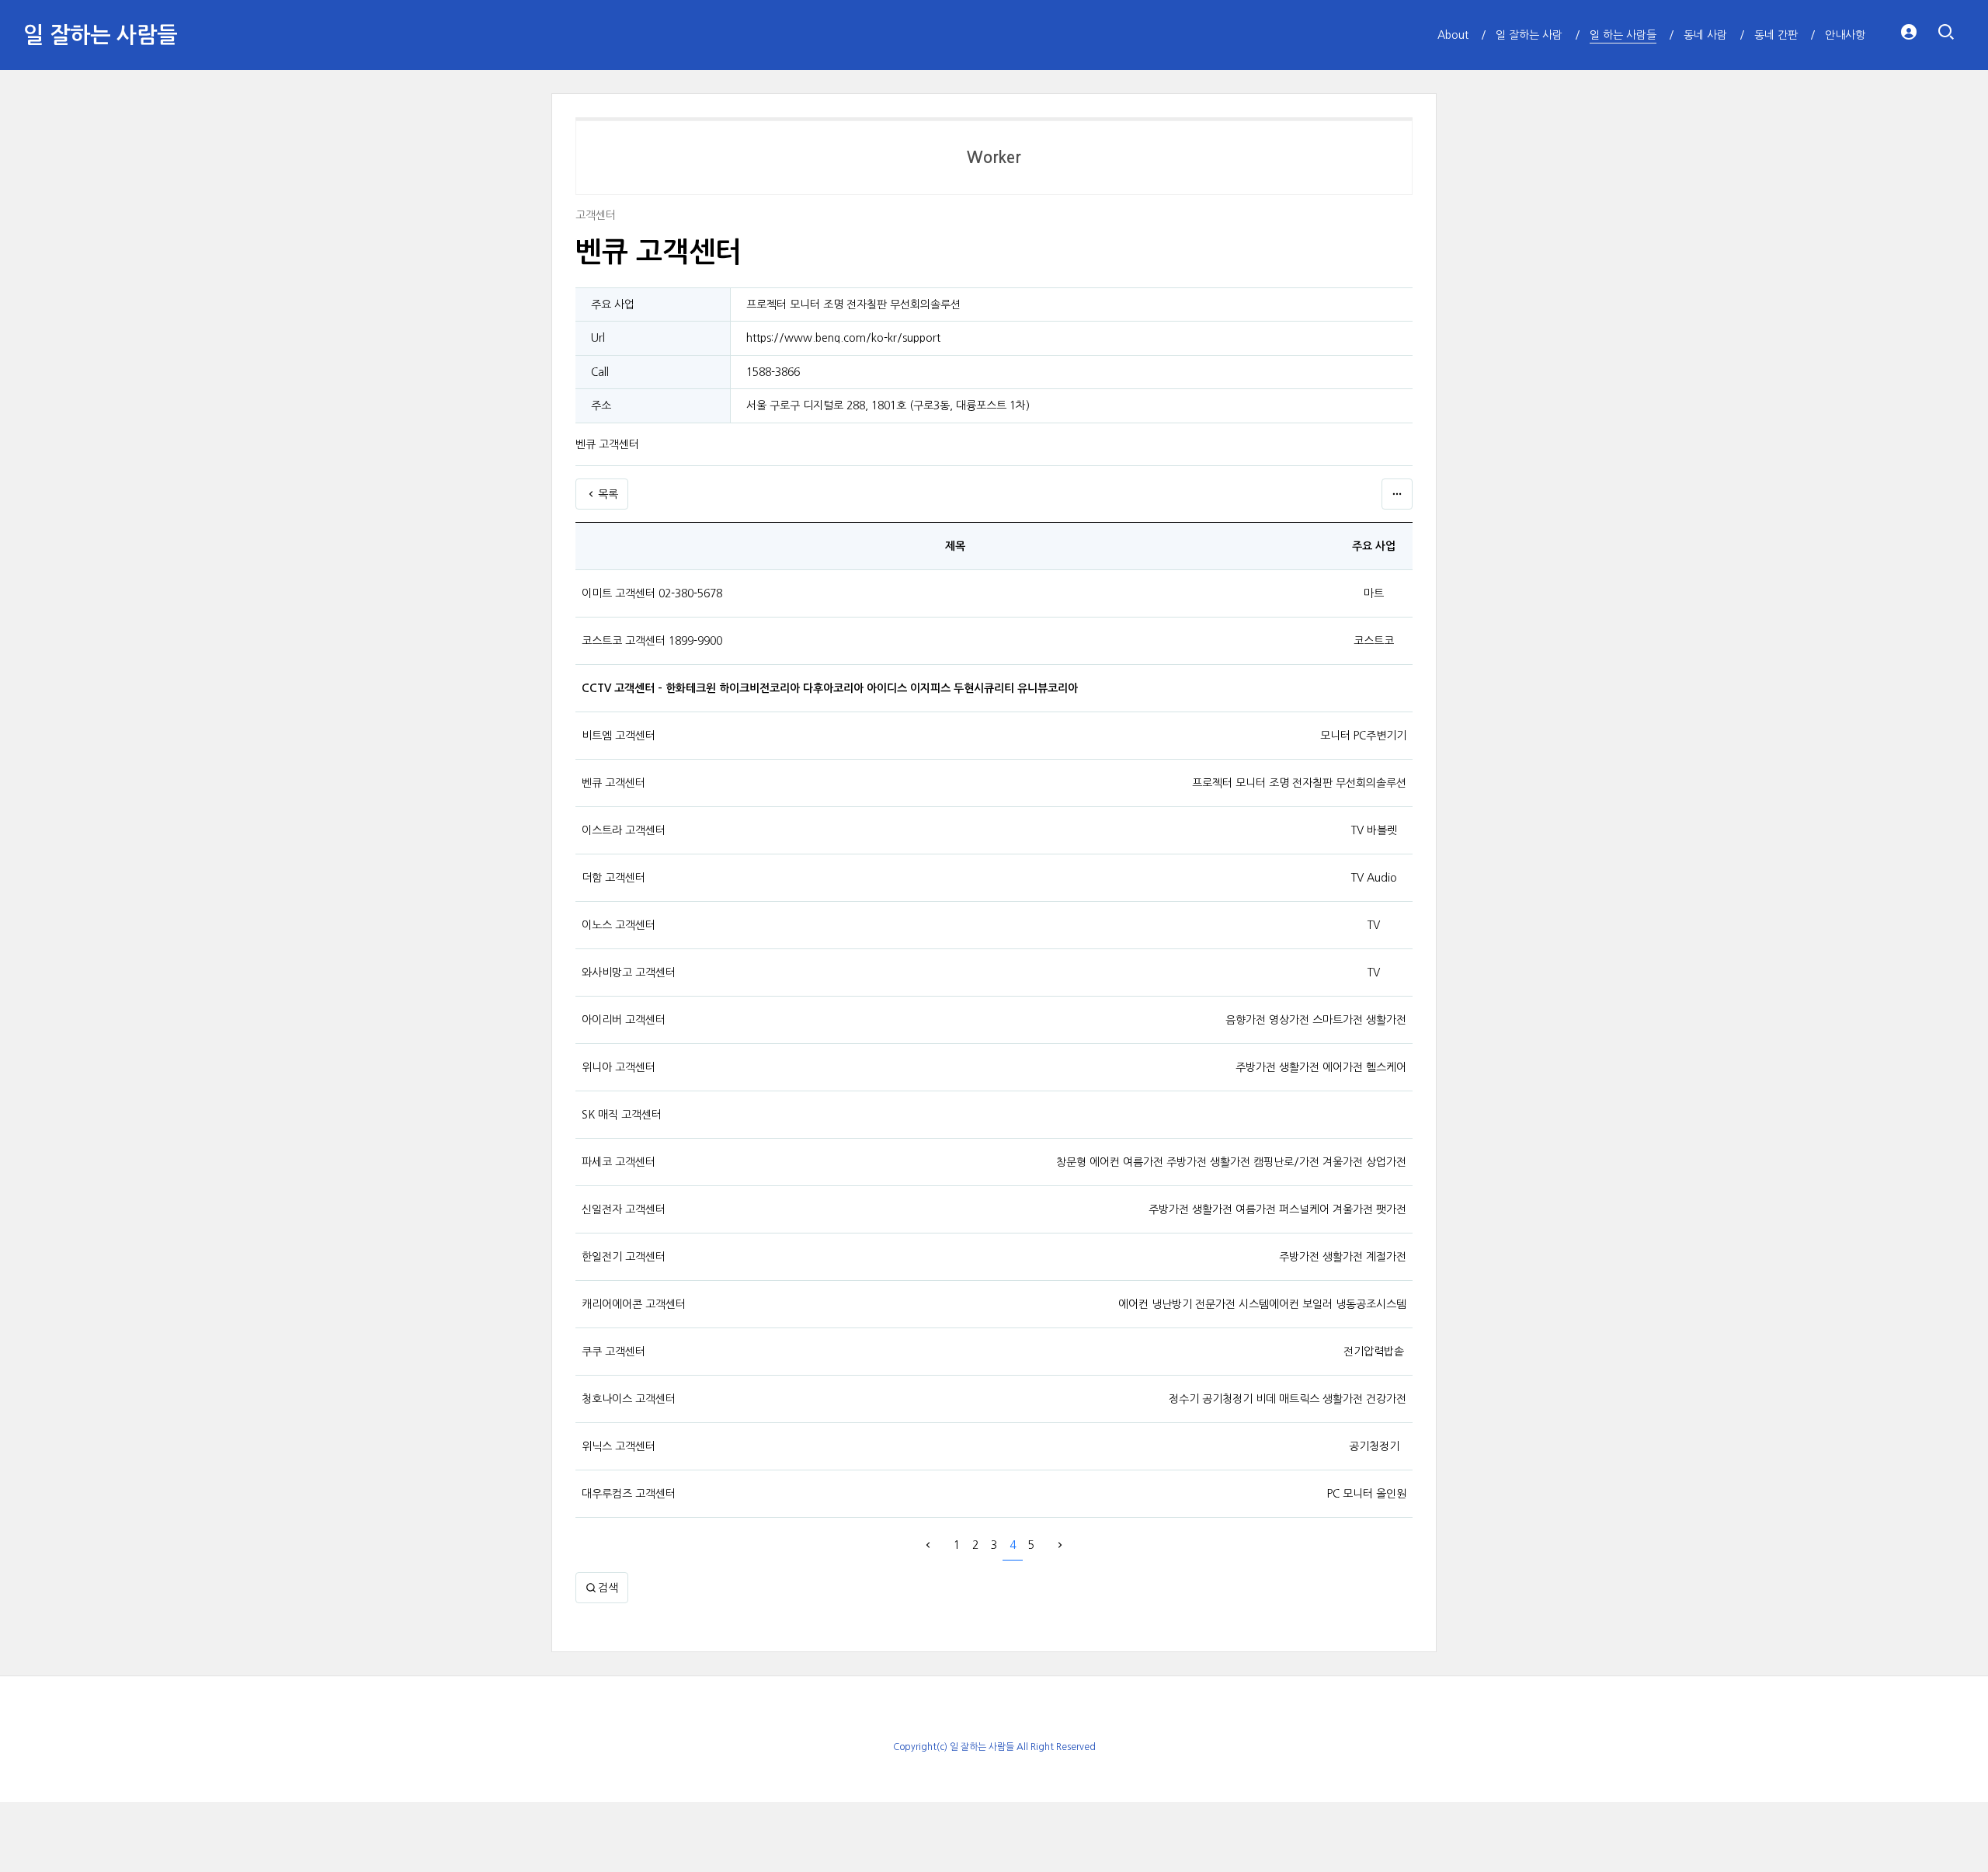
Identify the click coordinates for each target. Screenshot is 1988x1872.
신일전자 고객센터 (624, 1209)
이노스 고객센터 (619, 925)
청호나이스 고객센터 (629, 1399)
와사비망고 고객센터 (629, 973)
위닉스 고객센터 (619, 1446)
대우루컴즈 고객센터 (629, 1494)
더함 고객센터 (613, 878)
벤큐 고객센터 (613, 783)
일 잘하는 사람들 (100, 35)
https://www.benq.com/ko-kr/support (843, 338)
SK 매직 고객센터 (622, 1115)
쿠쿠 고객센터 (613, 1352)
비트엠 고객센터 (619, 736)
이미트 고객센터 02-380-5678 (652, 593)
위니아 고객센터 (619, 1067)
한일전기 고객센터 (624, 1257)
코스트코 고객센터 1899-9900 (652, 641)
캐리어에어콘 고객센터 (634, 1304)
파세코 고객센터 (619, 1162)
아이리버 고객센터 (624, 1020)
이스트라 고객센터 (624, 830)
